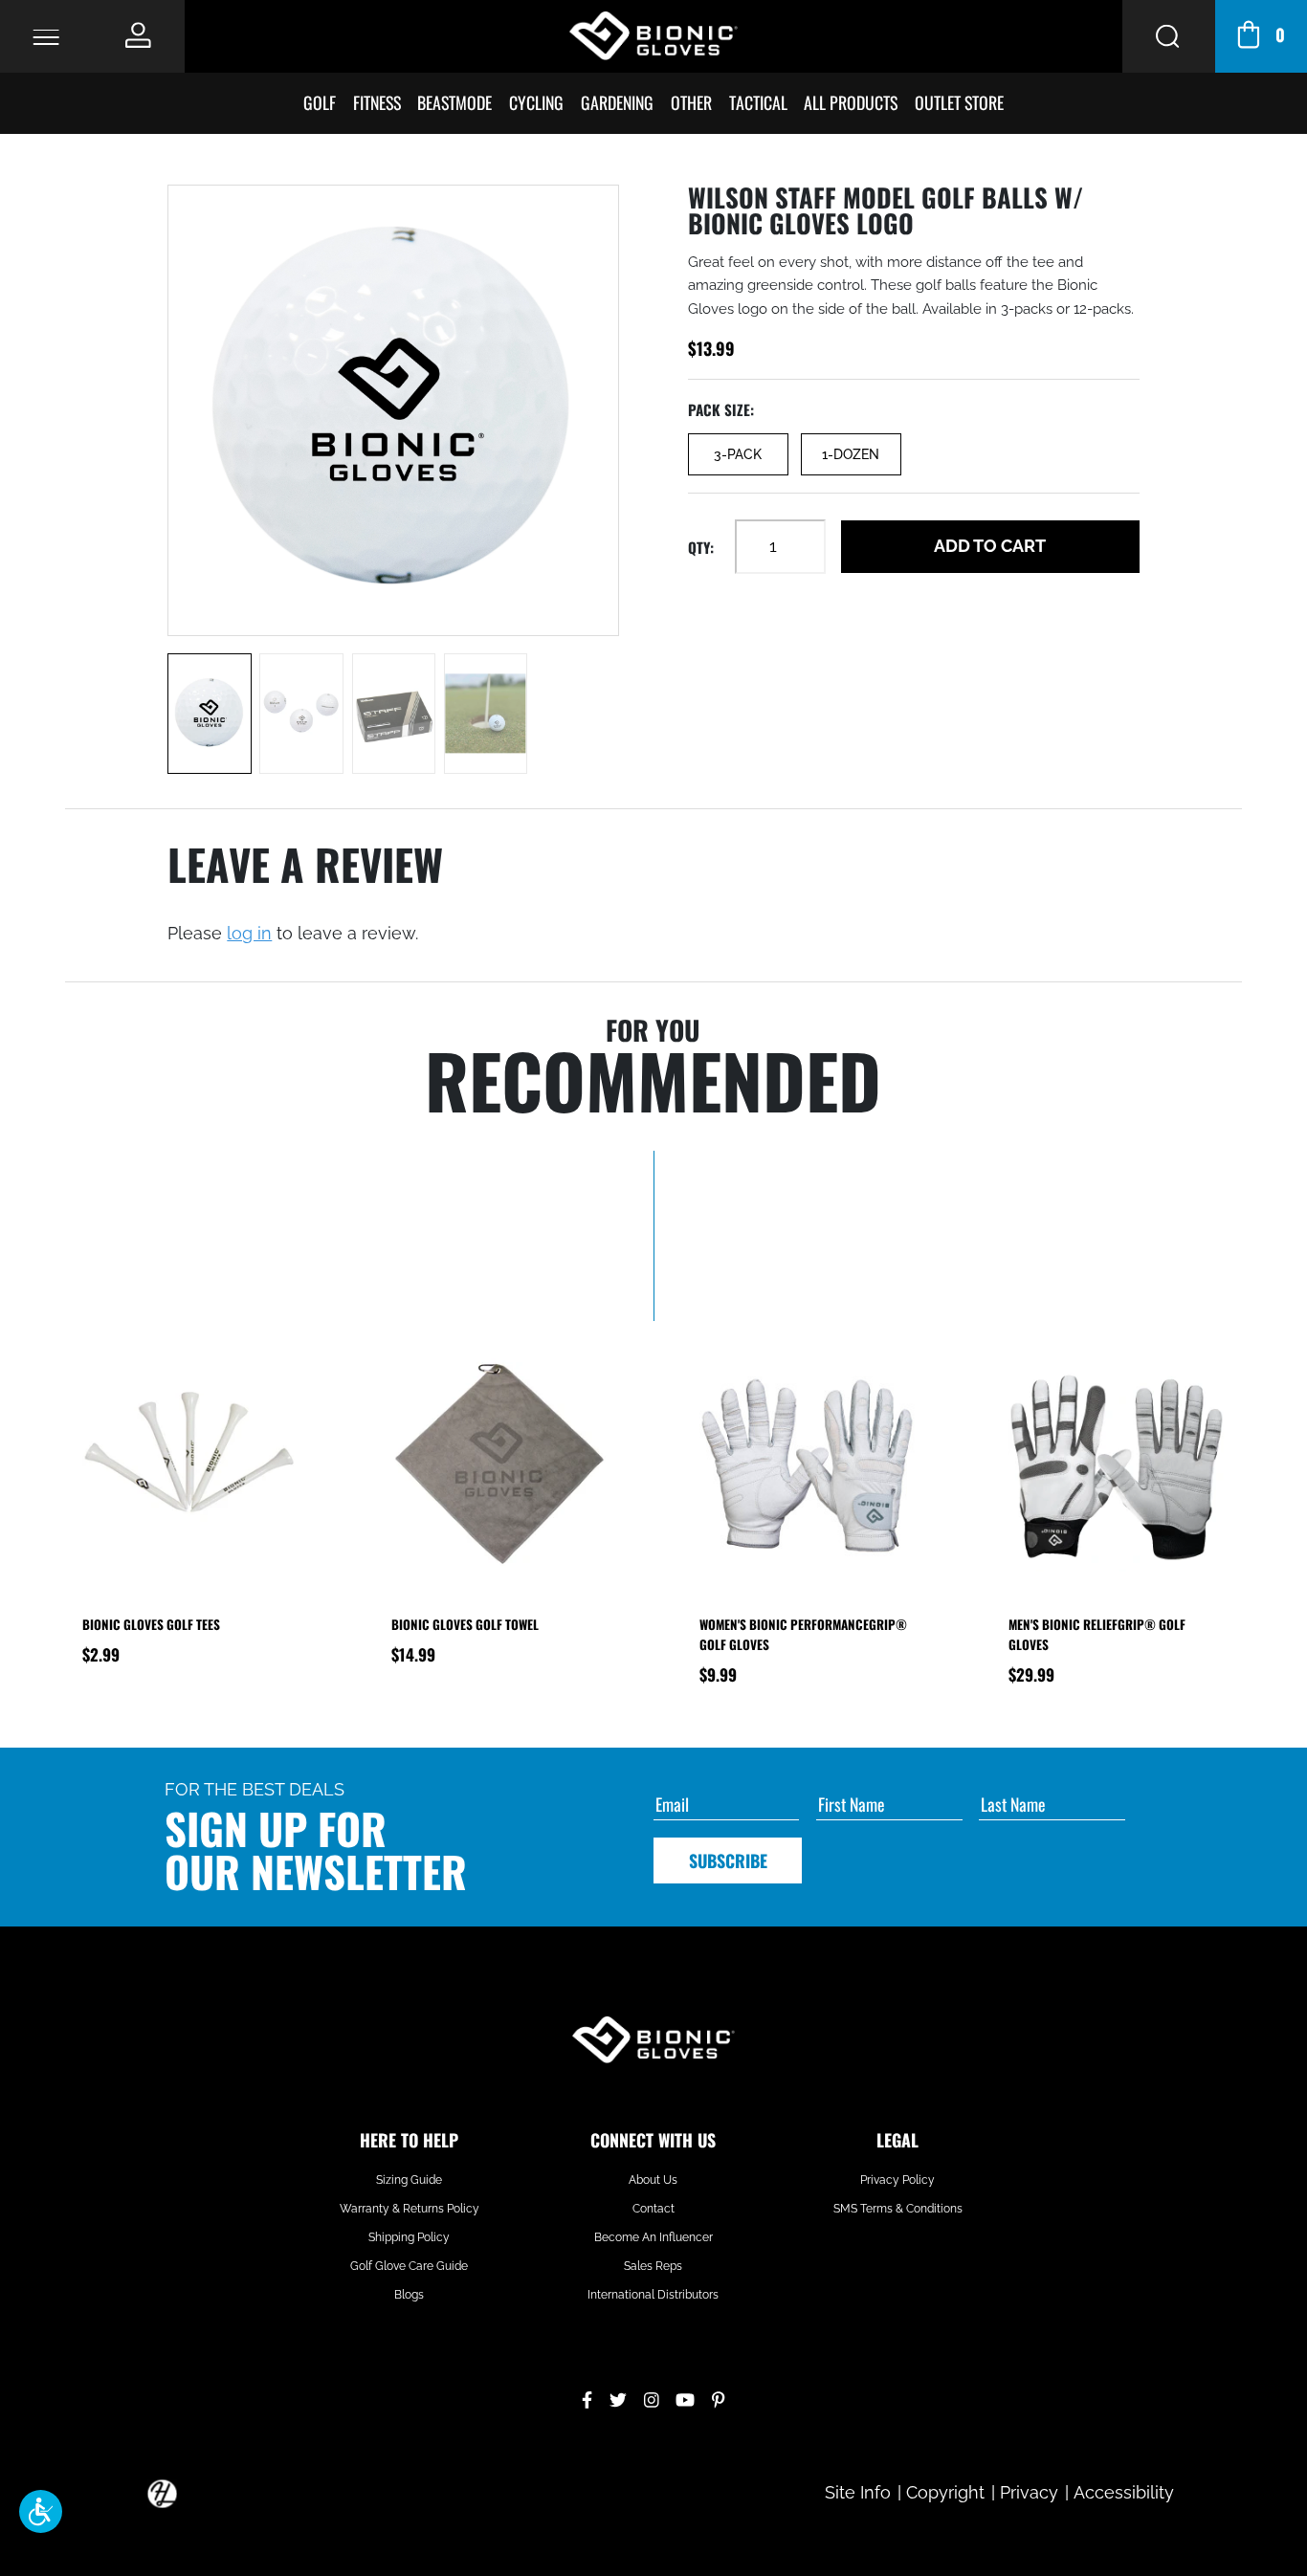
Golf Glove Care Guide (409, 2266)
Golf (320, 102)
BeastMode (454, 102)
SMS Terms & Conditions (898, 2209)
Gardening (617, 102)
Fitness (377, 102)
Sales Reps (653, 2266)
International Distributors (653, 2295)
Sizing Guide (409, 2180)
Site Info (858, 2492)
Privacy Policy (897, 2180)
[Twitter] (618, 2398)
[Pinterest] (718, 2398)
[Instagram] (652, 2398)
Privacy (1029, 2492)
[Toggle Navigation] (46, 36)
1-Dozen (851, 454)
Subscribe (728, 1860)
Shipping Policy (409, 2237)
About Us (653, 2180)
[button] (41, 2511)
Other (691, 102)
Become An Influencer (653, 2237)
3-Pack (738, 454)
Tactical (758, 102)
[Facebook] (587, 2398)
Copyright (945, 2492)
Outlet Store (959, 102)
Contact (653, 2209)
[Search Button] (1168, 36)
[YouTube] (685, 2398)
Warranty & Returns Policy (410, 2209)
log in (249, 933)
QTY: (701, 547)
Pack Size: (721, 409)
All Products (851, 102)
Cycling (536, 102)
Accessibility (1124, 2492)
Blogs (409, 2295)
